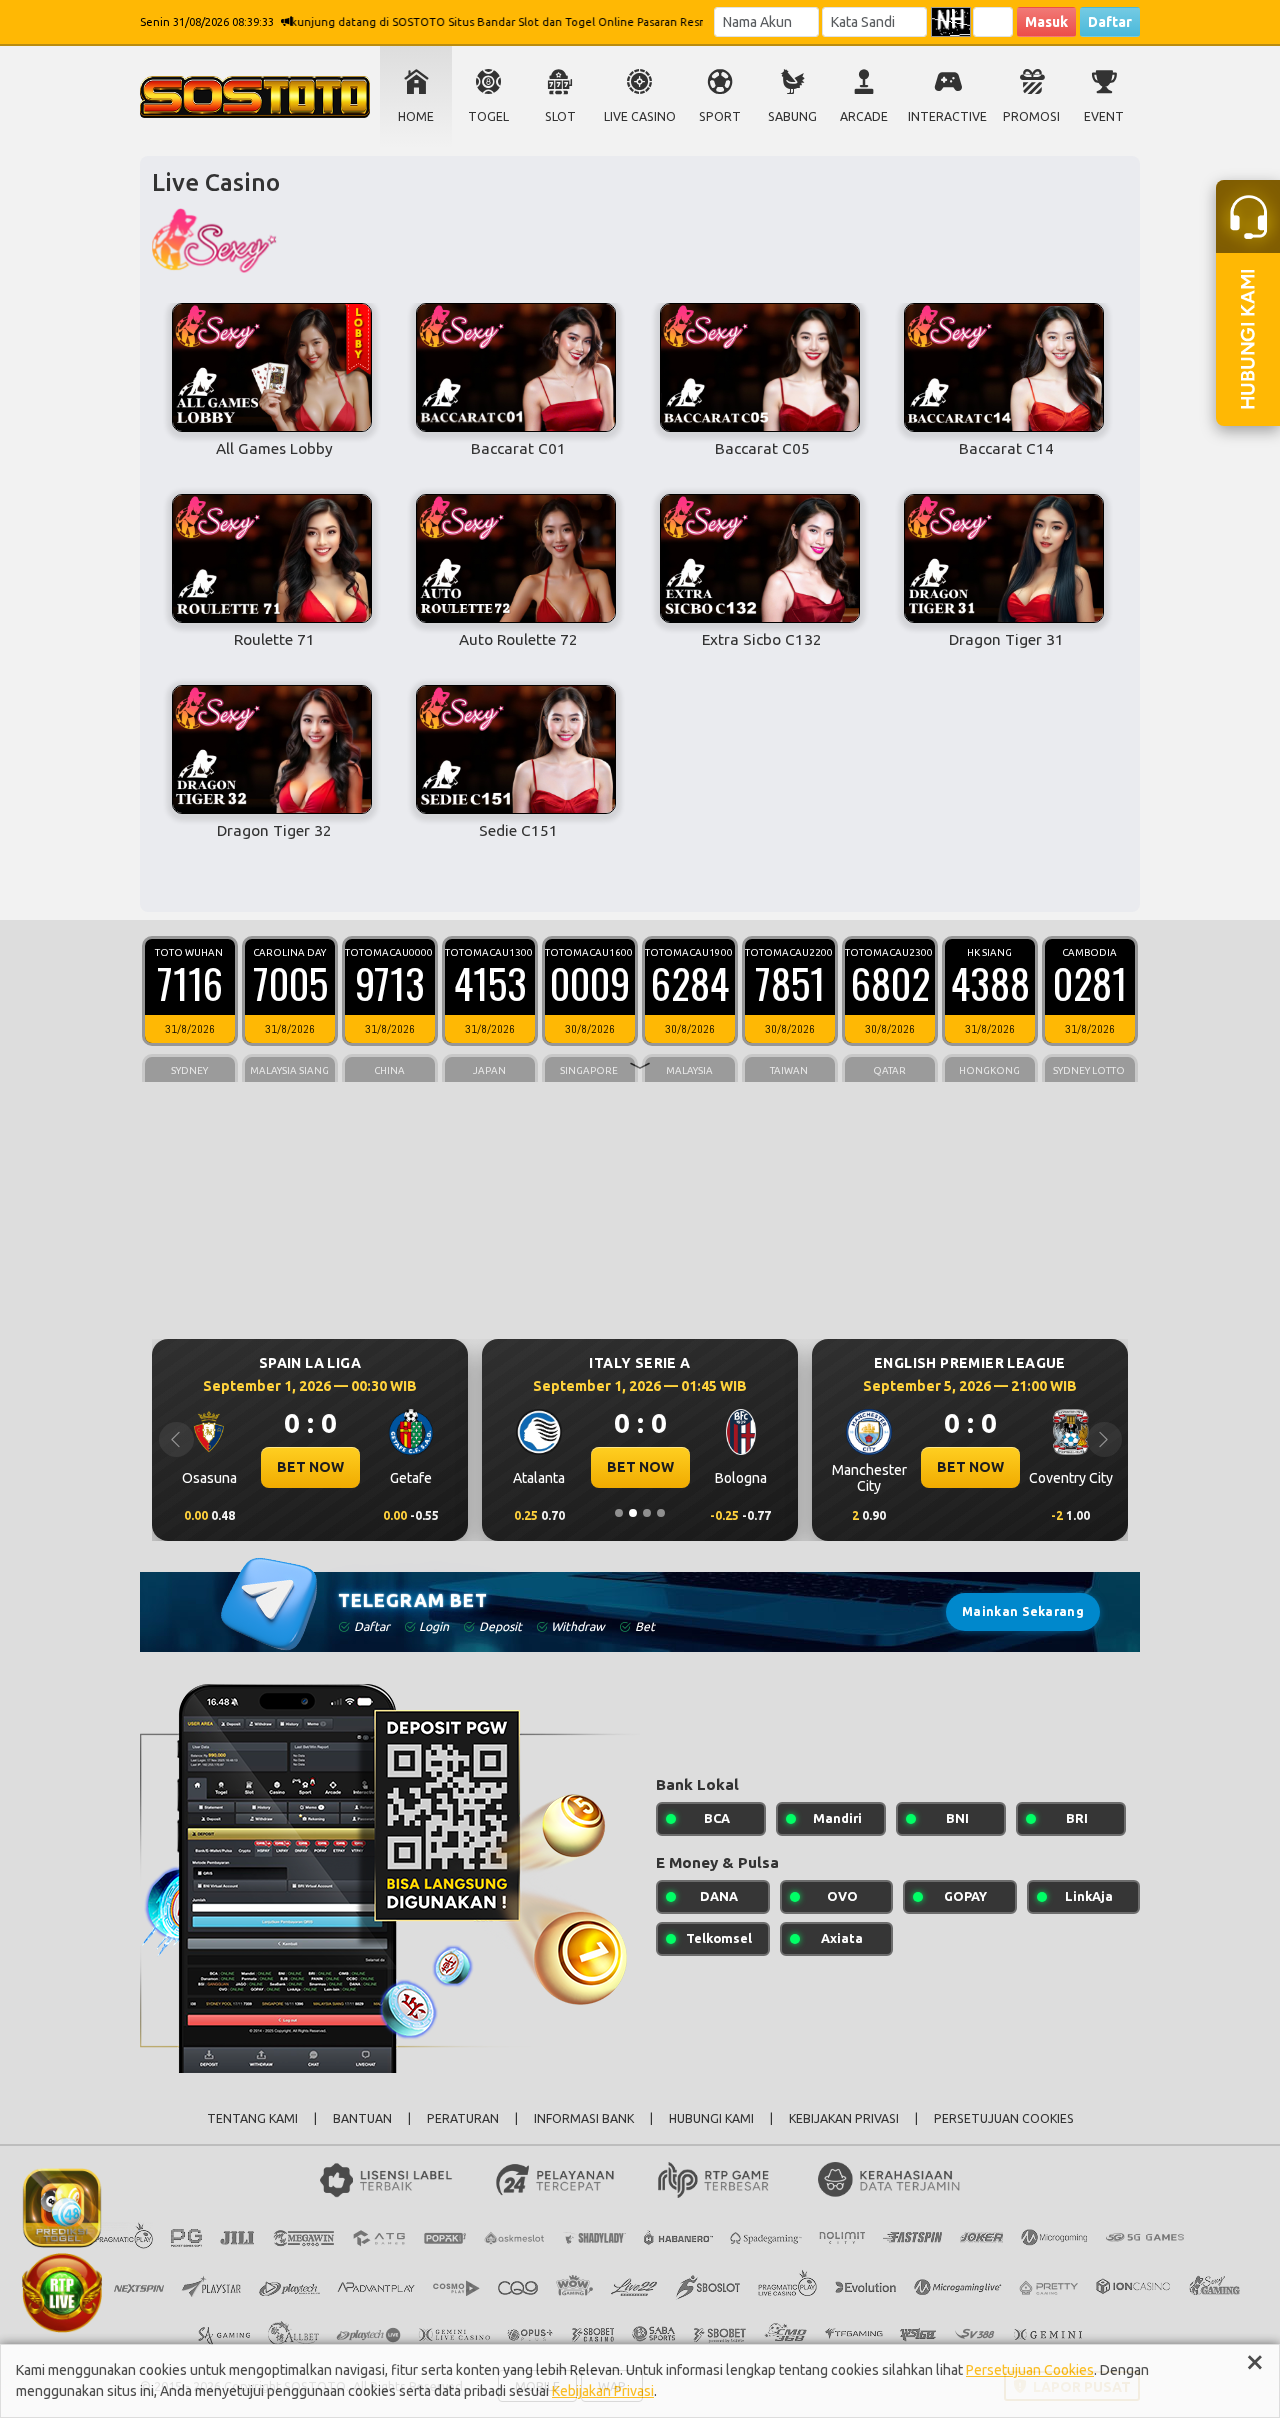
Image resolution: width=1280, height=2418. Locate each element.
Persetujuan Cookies (1030, 2370)
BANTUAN (362, 2118)
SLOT (560, 116)
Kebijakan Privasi (603, 2391)
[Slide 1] (619, 1513)
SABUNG (792, 116)
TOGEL (488, 116)
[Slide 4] (661, 1513)
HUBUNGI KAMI (711, 2118)
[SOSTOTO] (62, 2206)
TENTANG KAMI (252, 2118)
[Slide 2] (633, 1513)
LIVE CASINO (640, 116)
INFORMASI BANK (584, 2118)
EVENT (1104, 116)
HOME (416, 116)
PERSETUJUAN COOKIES (1004, 2118)
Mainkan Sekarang (1023, 1611)
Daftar (1110, 22)
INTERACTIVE (947, 116)
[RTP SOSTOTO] (62, 2291)
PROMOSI (1031, 116)
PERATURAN (463, 2118)
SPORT (720, 116)
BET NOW (389, 1467)
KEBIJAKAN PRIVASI (844, 2118)
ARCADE (864, 116)
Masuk (1046, 22)
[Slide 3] (647, 1513)
